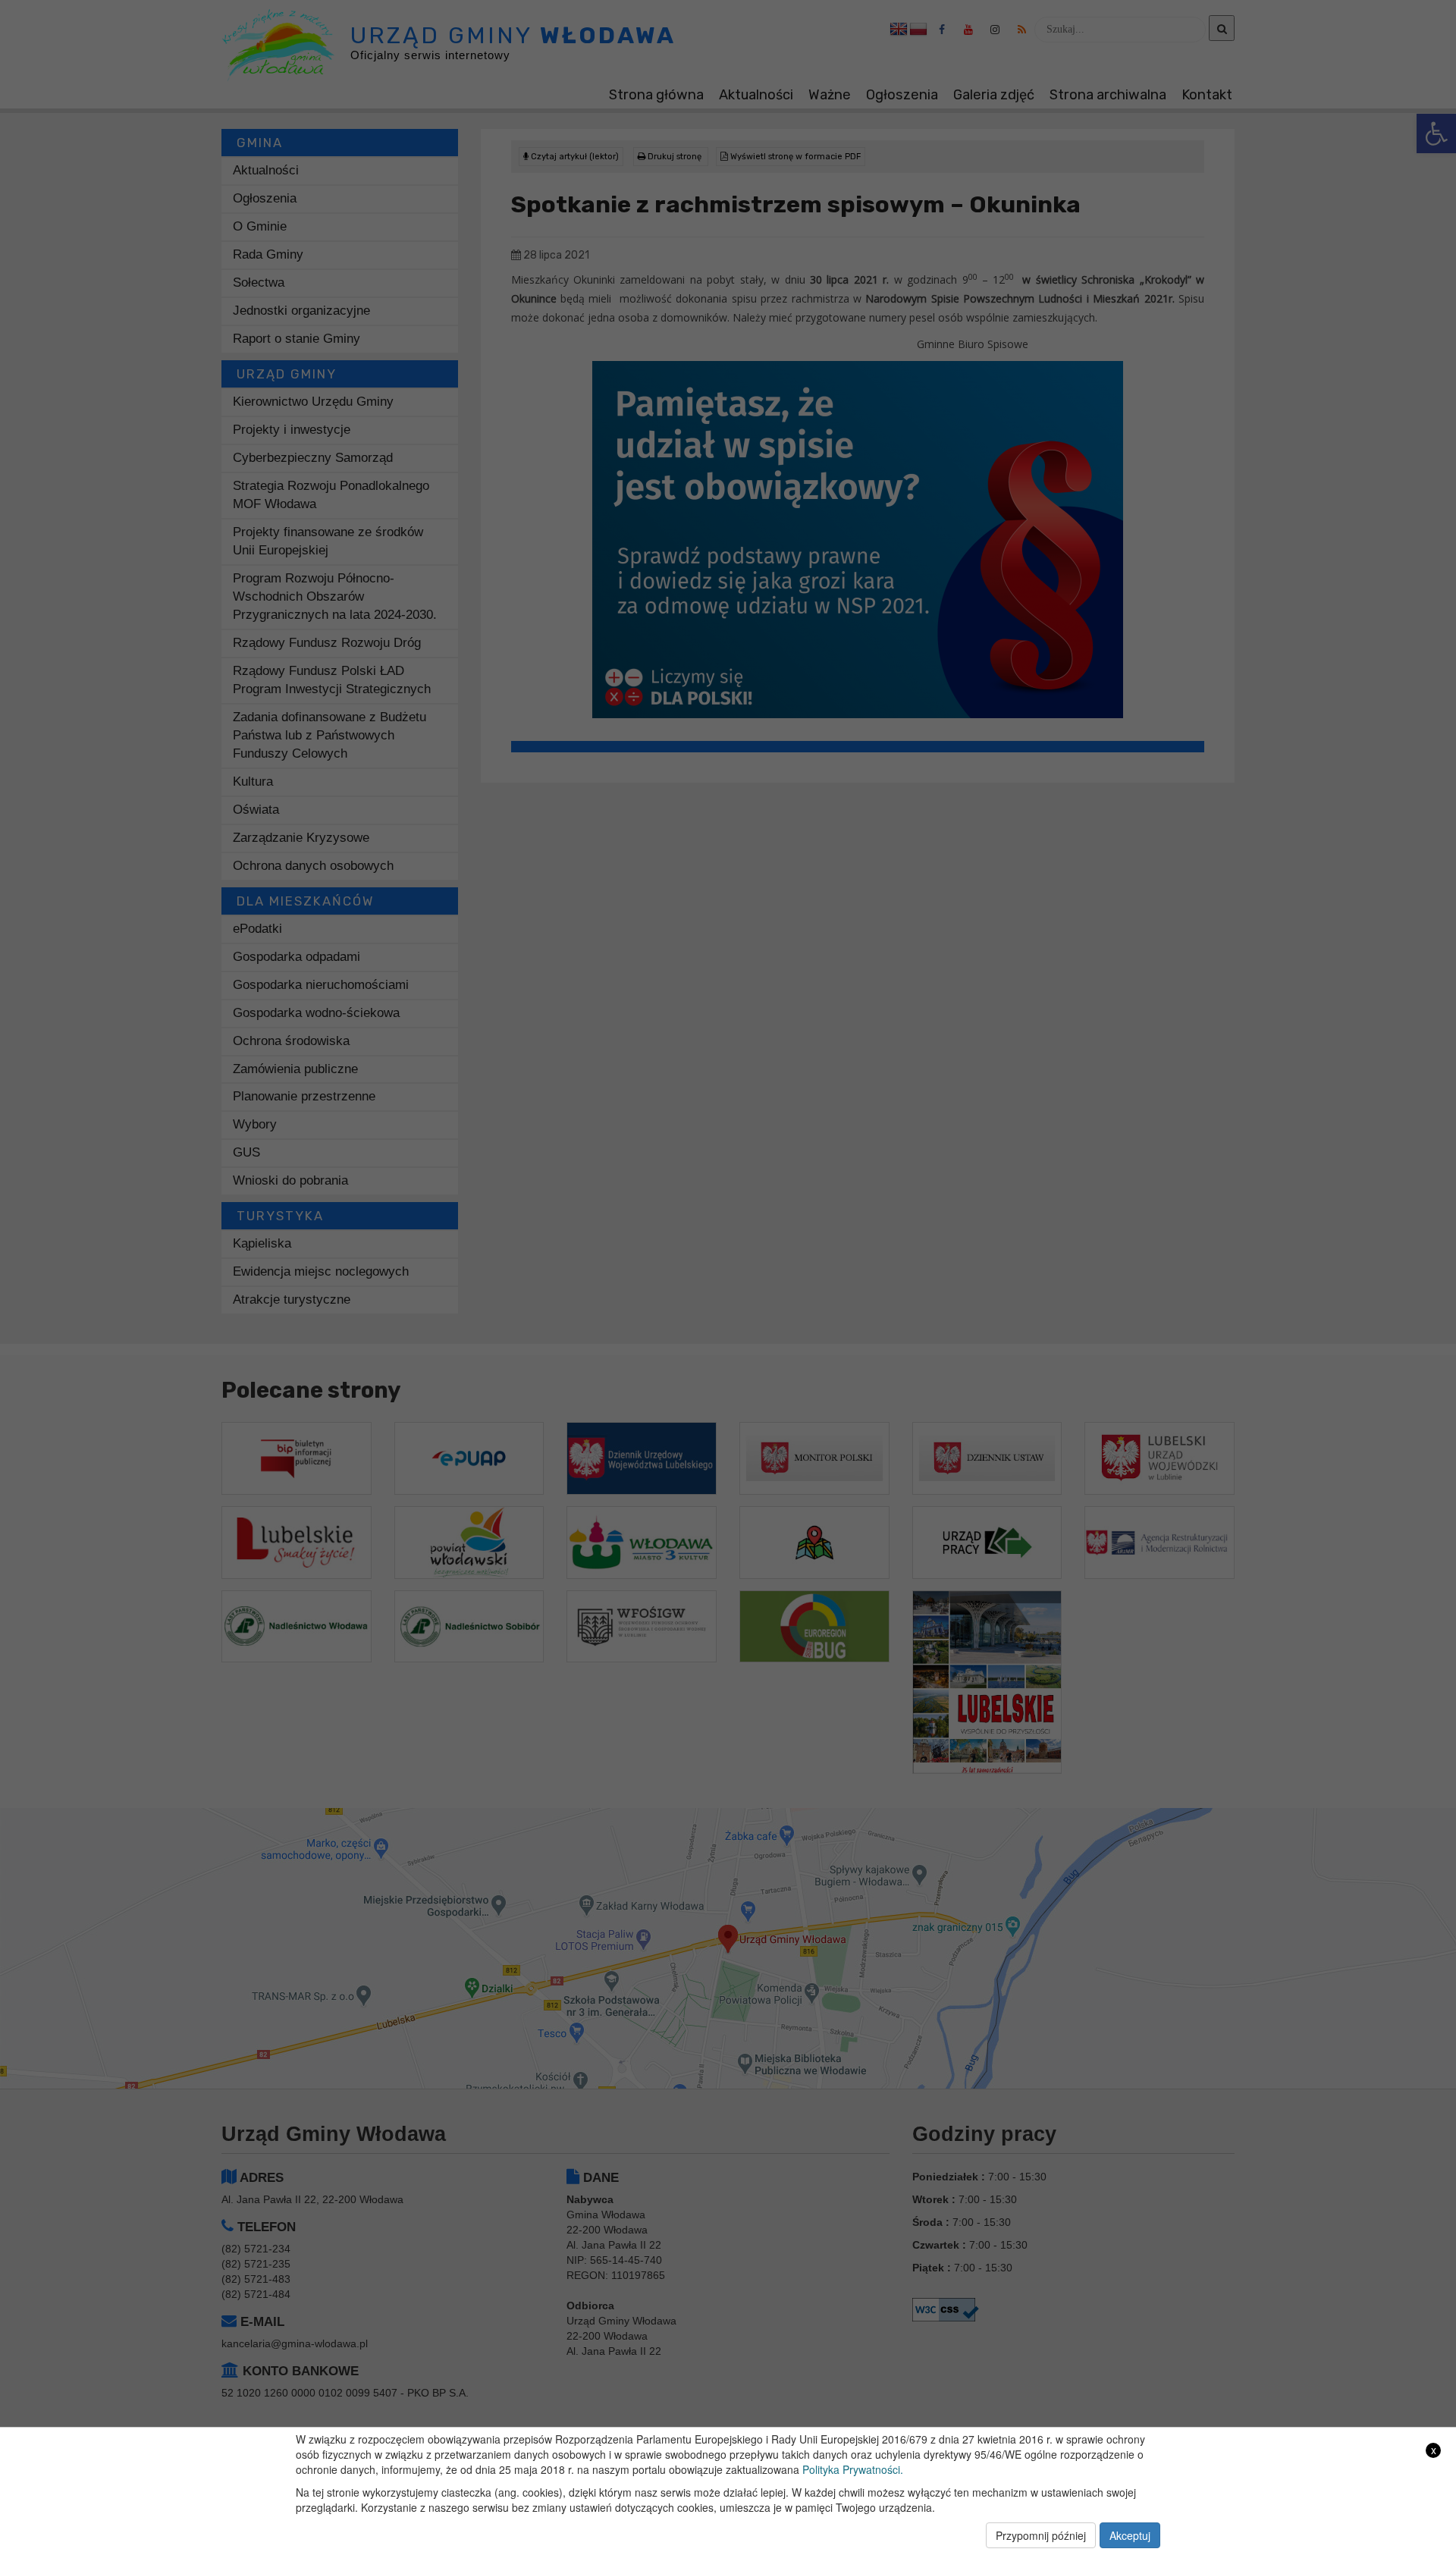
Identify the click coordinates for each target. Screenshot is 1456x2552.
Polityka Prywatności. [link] (853, 2469)
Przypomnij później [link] (1041, 2535)
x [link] (1434, 2450)
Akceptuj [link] (1130, 2535)
